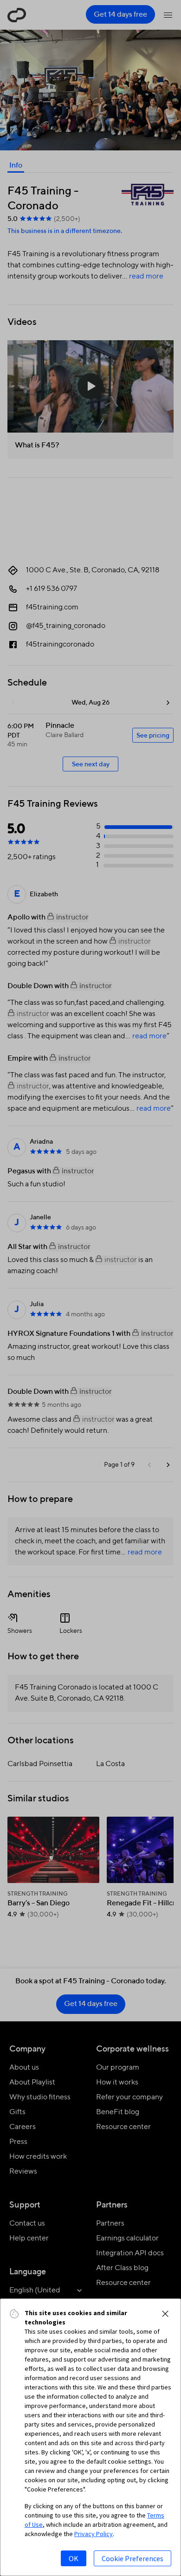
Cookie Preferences (133, 2558)
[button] (165, 2314)
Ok (74, 2558)
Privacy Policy (94, 2534)
